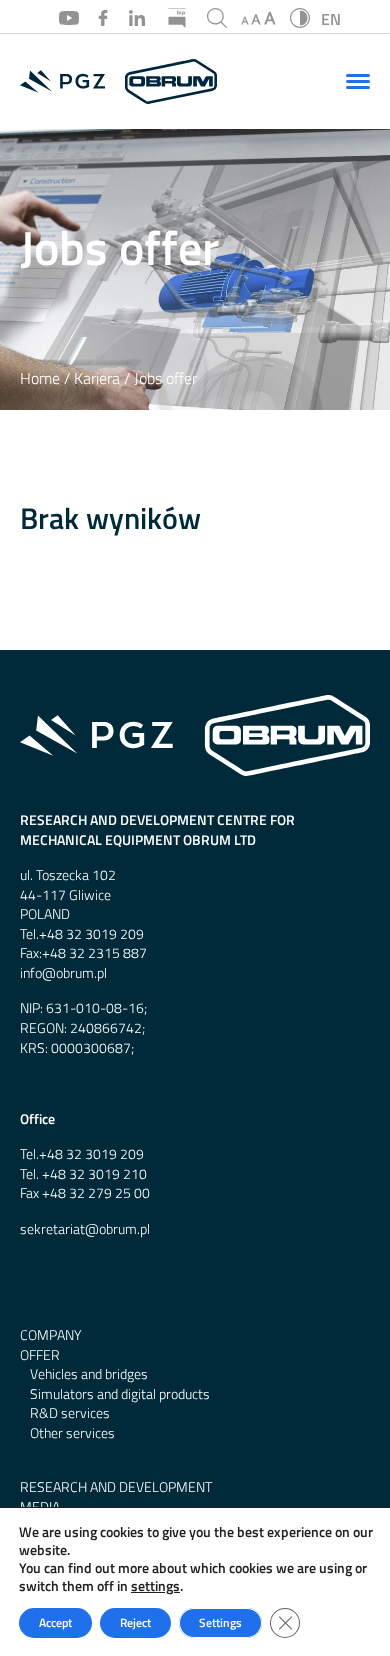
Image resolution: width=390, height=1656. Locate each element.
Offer (40, 1355)
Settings (220, 1622)
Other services (72, 1433)
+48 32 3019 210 (94, 1174)
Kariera (97, 378)
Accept (55, 1622)
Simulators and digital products (120, 1394)
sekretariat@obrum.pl (85, 1229)
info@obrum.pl (63, 973)
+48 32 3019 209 (91, 934)
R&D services (70, 1413)
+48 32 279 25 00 (96, 1193)
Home (40, 378)
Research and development (116, 1487)
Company (50, 1335)
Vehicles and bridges (89, 1374)
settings (155, 1586)
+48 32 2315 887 (94, 953)
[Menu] (358, 80)
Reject (135, 1622)
